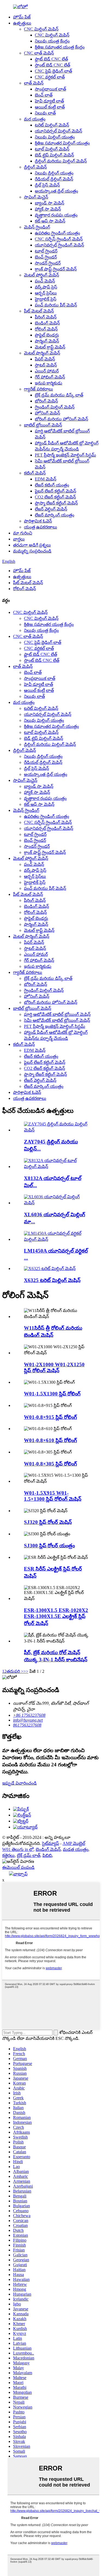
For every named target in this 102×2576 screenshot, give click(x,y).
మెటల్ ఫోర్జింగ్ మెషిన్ (41, 275)
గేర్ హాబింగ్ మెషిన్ (50, 377)
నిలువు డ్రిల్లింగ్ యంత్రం (54, 173)
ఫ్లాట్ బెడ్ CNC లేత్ (51, 59)
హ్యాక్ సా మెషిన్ (48, 209)
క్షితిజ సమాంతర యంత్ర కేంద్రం (60, 47)
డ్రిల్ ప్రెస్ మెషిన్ (47, 185)
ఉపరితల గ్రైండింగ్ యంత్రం (57, 233)
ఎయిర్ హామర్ (47, 371)
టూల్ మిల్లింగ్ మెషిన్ (52, 149)
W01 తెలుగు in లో (18, 1849)
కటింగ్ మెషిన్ (35, 473)
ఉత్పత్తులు (22, 23)
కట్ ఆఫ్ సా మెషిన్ (50, 221)
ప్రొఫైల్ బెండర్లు (47, 335)
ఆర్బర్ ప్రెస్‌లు (46, 293)
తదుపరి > (15, 1671)
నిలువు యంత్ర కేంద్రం (52, 41)
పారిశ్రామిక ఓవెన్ (38, 521)
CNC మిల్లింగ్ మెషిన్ (41, 29)
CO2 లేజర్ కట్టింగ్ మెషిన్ (55, 497)
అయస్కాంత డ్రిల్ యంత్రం (56, 191)
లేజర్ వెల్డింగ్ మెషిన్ (51, 509)
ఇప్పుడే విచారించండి (19, 1783)
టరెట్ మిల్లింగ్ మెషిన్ (52, 125)
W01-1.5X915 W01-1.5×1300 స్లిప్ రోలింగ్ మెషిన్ (53, 1496)
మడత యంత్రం (76, 1849)
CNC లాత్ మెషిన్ (39, 53)
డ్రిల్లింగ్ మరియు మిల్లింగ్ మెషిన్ (61, 161)
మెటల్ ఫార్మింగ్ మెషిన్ (42, 353)
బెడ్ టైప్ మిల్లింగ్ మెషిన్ (54, 155)
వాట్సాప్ (20, 1874)
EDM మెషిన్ (46, 479)
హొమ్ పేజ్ (22, 17)
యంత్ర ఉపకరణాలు (41, 527)
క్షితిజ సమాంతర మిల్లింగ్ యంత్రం (62, 143)
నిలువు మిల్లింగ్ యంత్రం (55, 137)
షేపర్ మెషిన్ (45, 359)
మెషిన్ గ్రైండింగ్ (37, 227)
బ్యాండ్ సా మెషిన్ (50, 203)
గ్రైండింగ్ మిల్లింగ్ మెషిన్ (55, 407)
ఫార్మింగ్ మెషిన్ (47, 341)
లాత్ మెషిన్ (34, 83)
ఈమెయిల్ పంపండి (18, 1867)
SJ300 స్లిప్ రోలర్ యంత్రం (49, 1546)
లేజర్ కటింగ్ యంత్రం (52, 485)
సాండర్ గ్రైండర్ (48, 263)
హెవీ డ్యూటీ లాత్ (49, 101)
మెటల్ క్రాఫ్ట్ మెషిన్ (50, 347)
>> (26, 1671)
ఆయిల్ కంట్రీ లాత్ (50, 107)
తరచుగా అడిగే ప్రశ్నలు (32, 545)
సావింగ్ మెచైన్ (36, 197)
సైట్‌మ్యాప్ (50, 1843)
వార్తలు (19, 539)
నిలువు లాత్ (45, 113)
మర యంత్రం (35, 119)
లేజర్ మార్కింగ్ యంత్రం (55, 515)
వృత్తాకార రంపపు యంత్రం (56, 215)
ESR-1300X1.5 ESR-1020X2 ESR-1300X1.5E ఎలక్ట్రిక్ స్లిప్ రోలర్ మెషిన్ (56, 1617)
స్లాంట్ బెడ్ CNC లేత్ (52, 65)
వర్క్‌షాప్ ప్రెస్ (46, 287)
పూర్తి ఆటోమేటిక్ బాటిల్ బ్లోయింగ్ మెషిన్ (57, 1014)
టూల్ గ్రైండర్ (46, 251)
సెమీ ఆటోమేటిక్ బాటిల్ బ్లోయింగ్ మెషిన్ (57, 1020)
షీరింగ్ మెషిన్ (46, 317)
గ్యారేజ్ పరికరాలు (38, 389)
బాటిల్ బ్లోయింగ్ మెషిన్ (43, 425)
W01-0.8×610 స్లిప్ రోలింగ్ (50, 1440)
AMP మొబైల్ (74, 1843)
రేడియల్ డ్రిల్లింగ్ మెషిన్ (54, 179)
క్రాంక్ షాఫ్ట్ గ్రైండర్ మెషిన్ (56, 269)
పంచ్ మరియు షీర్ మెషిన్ (56, 305)
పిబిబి (47, 1855)
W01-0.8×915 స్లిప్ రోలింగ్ (50, 1417)
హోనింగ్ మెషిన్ (47, 413)
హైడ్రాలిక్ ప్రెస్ (46, 299)
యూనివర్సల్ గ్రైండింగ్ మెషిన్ (59, 245)
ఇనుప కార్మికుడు (49, 383)
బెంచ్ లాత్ (44, 95)
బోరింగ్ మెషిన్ (46, 401)
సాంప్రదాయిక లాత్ (50, 89)
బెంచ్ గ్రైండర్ (46, 257)
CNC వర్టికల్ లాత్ (50, 77)
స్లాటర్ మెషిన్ (46, 365)
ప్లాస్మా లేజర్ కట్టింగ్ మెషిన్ (56, 503)
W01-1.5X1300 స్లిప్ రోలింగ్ (52, 1394)
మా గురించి (23, 533)
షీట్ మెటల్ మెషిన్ (39, 311)
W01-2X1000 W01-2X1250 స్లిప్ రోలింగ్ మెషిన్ (54, 1367)
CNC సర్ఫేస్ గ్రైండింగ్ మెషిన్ (59, 239)
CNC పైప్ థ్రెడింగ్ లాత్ (53, 71)
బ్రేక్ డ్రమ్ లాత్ (29, 1855)
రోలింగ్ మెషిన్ (46, 329)
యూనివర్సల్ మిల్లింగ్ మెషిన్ (58, 131)
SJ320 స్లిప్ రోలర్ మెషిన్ (48, 1522)
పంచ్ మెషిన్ (45, 281)
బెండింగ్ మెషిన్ (47, 323)
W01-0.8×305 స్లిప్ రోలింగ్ (50, 1464)
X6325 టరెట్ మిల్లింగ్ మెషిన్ (52, 1280)
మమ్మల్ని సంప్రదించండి (32, 551)
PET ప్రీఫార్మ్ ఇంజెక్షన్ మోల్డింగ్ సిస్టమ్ (65, 455)
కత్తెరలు (8, 1855)
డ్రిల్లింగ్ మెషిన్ (35, 167)
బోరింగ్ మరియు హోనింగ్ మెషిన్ (61, 419)
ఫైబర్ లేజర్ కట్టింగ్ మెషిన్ (55, 491)
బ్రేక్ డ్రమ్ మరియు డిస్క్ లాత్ (59, 395)
